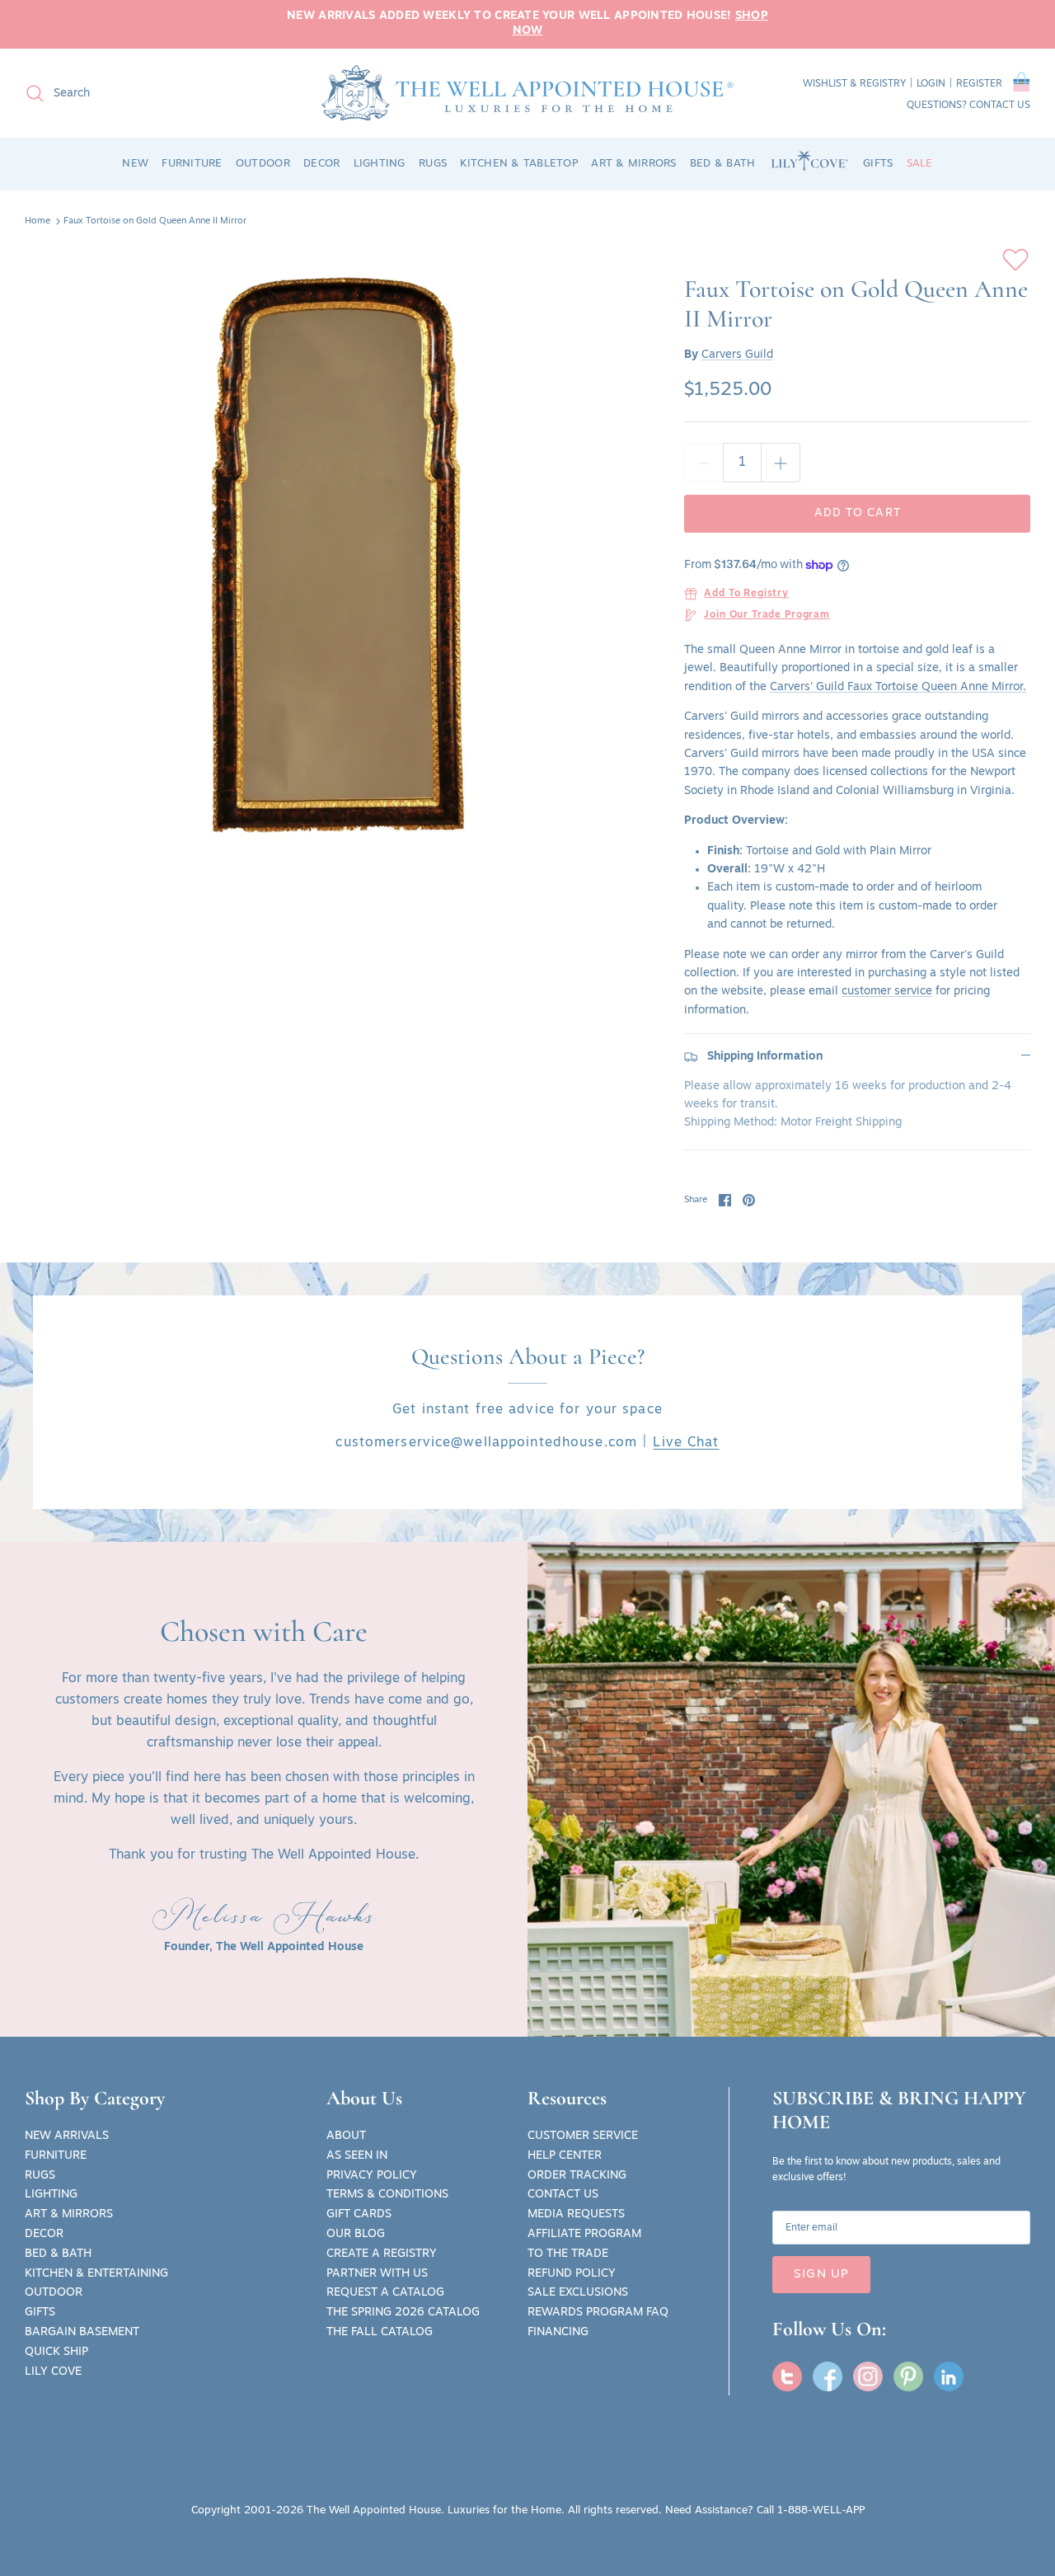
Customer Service (583, 2136)
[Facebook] (828, 2376)
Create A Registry (382, 2254)
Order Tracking (577, 2176)
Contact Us (563, 2195)
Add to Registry (746, 594)
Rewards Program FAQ (598, 2313)
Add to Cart (858, 513)
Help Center (565, 2156)
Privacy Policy (372, 2176)
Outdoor (54, 2293)
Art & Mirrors (69, 2214)
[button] (1022, 85)
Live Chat (686, 1443)
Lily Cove (53, 2372)
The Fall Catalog (380, 2332)
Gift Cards (359, 2214)
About (346, 2136)
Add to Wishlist (1015, 260)
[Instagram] (868, 2376)
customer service (887, 992)
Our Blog (356, 2234)
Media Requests (576, 2214)
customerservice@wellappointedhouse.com (486, 1443)
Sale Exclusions (578, 2293)
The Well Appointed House (374, 2510)
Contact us (1000, 106)
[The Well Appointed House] (527, 93)
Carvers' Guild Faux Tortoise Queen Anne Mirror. (898, 687)
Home (38, 221)
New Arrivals (67, 2136)
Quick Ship (56, 2352)
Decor (44, 2234)
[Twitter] (787, 2376)
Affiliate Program (584, 2234)
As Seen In (357, 2156)
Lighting (51, 2195)
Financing (558, 2332)
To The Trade (568, 2254)
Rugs (40, 2176)
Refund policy (572, 2274)
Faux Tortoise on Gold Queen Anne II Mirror (155, 221)
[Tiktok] (949, 2376)
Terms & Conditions (387, 2195)
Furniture (56, 2156)
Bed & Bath (58, 2254)
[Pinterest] (908, 2376)
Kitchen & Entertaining (96, 2274)
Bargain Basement (82, 2332)
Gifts (40, 2313)
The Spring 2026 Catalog (403, 2313)
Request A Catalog (385, 2293)
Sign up (821, 2275)
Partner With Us (377, 2274)
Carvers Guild (737, 355)
